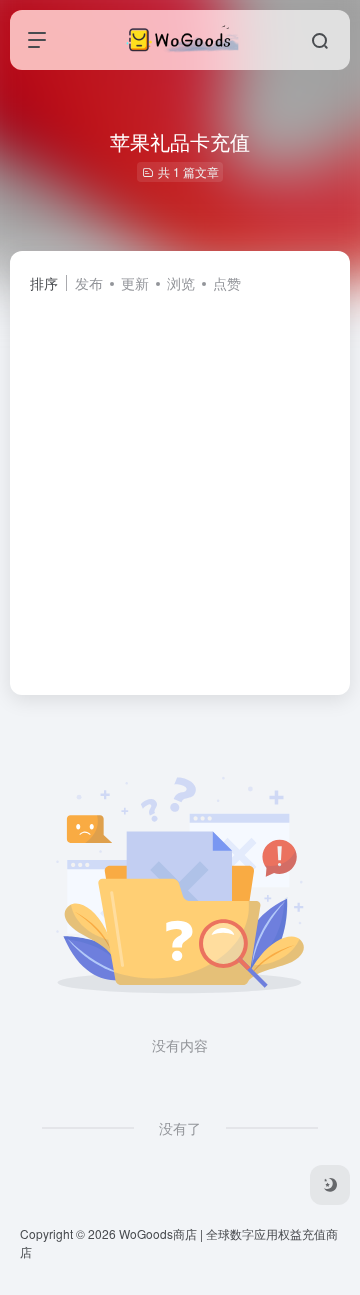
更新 (135, 283)
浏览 (181, 283)
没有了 (180, 1128)
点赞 (227, 283)
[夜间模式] (330, 1185)
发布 (89, 283)
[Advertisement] (180, 485)
